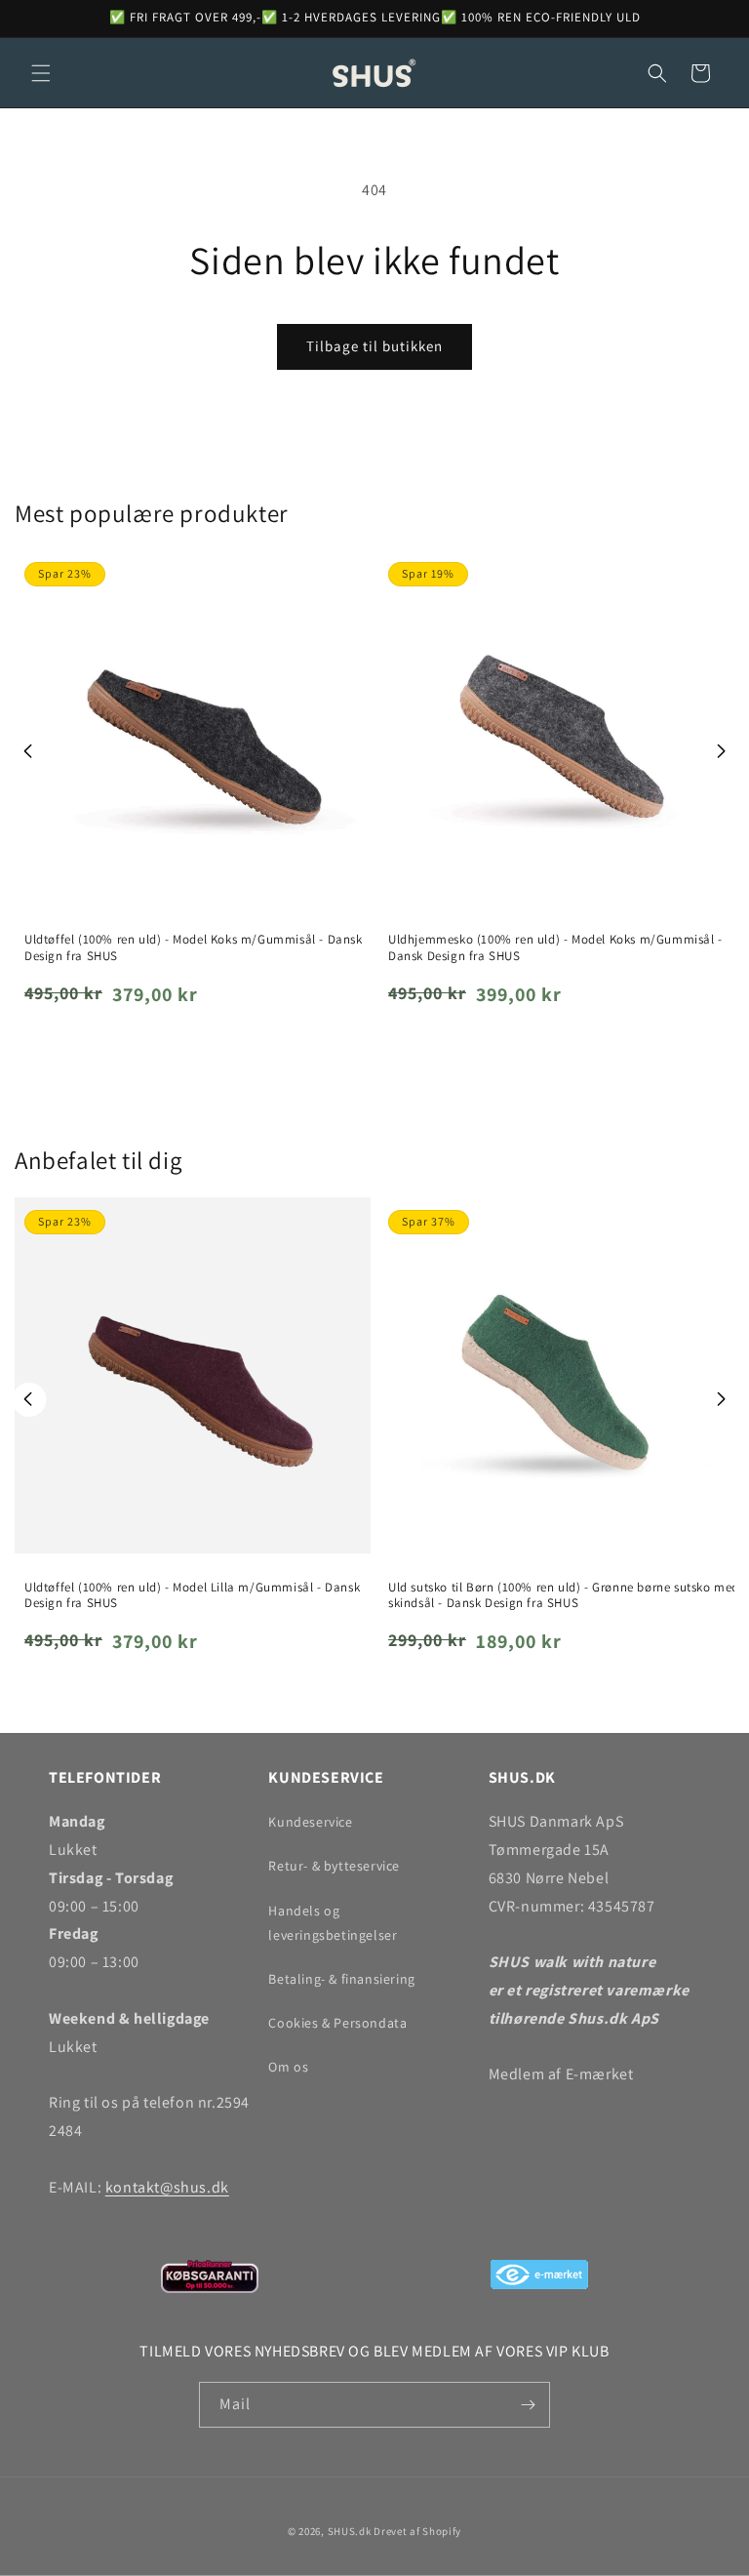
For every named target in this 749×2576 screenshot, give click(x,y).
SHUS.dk (350, 2531)
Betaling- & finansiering (341, 1979)
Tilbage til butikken (374, 346)
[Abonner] (528, 2405)
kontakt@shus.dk (167, 2187)
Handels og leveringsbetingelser (333, 1923)
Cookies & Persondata (337, 2023)
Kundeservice (310, 1822)
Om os (288, 2067)
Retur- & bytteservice (334, 1866)
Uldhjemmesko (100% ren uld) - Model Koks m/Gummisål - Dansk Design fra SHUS (555, 948)
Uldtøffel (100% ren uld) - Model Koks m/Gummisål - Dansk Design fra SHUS (194, 948)
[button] (41, 73)
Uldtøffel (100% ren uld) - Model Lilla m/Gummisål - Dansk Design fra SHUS (192, 1596)
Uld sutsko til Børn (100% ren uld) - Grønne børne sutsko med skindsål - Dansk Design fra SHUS (564, 1596)
